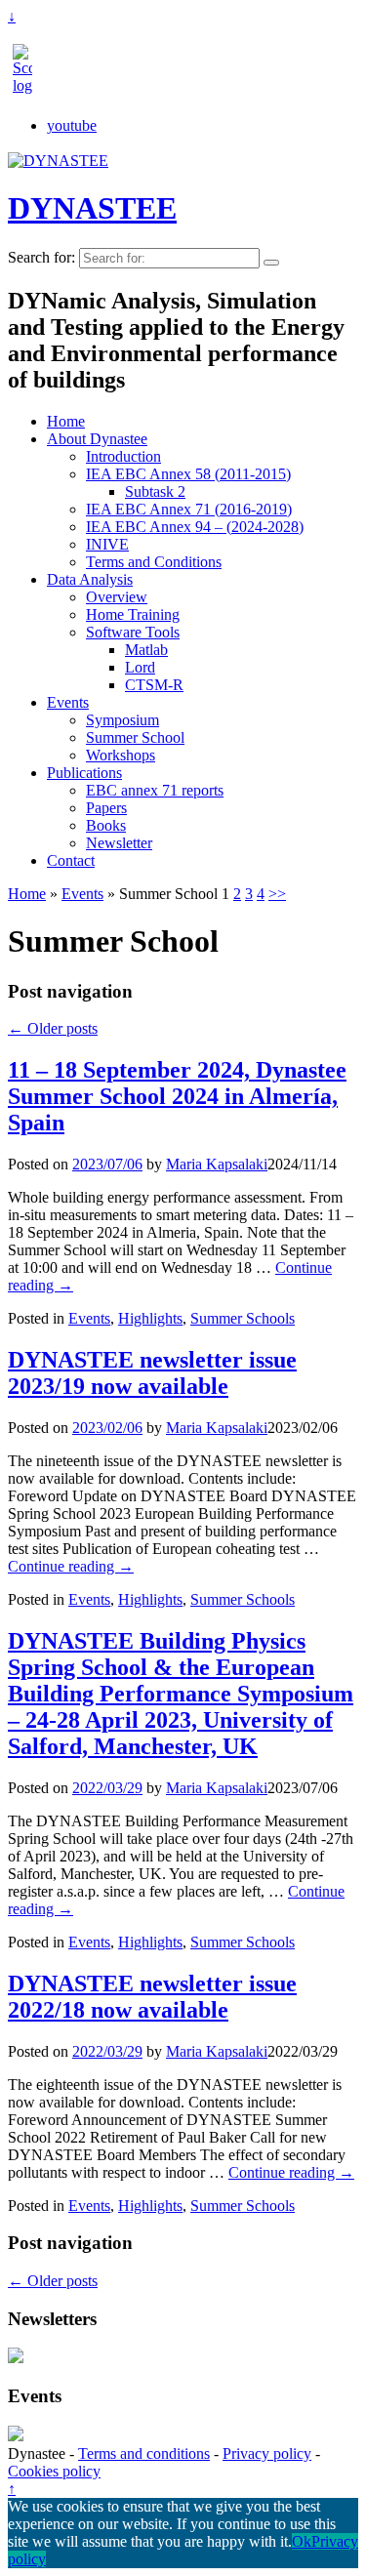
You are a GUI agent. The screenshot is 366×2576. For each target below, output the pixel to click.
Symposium (122, 720)
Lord (140, 667)
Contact (71, 860)
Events (68, 702)
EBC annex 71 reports (155, 790)
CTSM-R (154, 685)
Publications (84, 773)
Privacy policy (267, 2453)
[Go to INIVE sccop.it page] (27, 85)
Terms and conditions (144, 2453)
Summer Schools (243, 1318)
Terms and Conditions (154, 562)
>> (277, 894)
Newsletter (119, 843)
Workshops (121, 755)
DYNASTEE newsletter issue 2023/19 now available (152, 1373)
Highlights (150, 1318)
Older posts (53, 1028)
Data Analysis (90, 579)
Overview (117, 597)
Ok (302, 2541)
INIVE (107, 544)
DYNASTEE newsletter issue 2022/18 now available (152, 1997)
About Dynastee (97, 439)
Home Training (133, 614)
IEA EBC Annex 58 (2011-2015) (188, 474)
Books (106, 825)
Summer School (135, 737)
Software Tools (133, 632)
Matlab (146, 650)
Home (66, 421)
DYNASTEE (92, 208)
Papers (106, 808)
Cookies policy (54, 2471)
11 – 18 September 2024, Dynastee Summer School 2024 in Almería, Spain (177, 1096)
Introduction (123, 456)
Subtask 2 (155, 491)
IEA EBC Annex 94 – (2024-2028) (195, 527)
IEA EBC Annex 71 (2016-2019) (189, 509)
